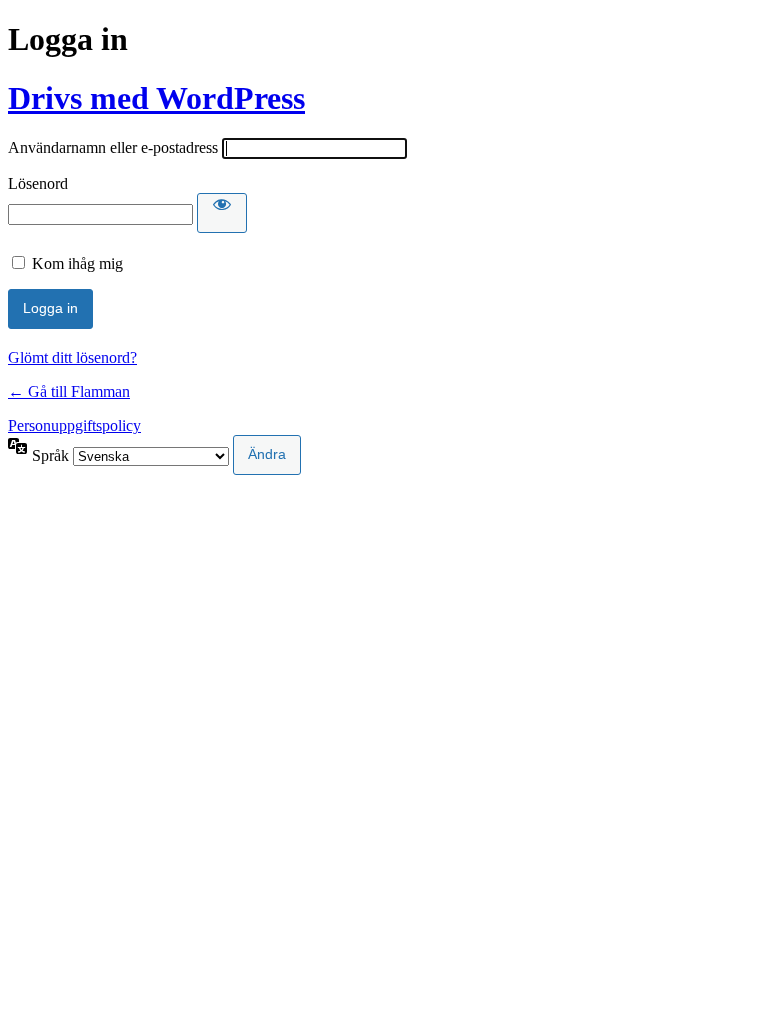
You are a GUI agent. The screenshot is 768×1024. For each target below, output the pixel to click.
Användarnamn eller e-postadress (113, 147)
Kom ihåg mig (77, 263)
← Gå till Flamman (69, 391)
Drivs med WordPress (156, 98)
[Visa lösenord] (222, 213)
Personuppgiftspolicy (74, 425)
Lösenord (38, 183)
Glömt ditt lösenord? (72, 357)
